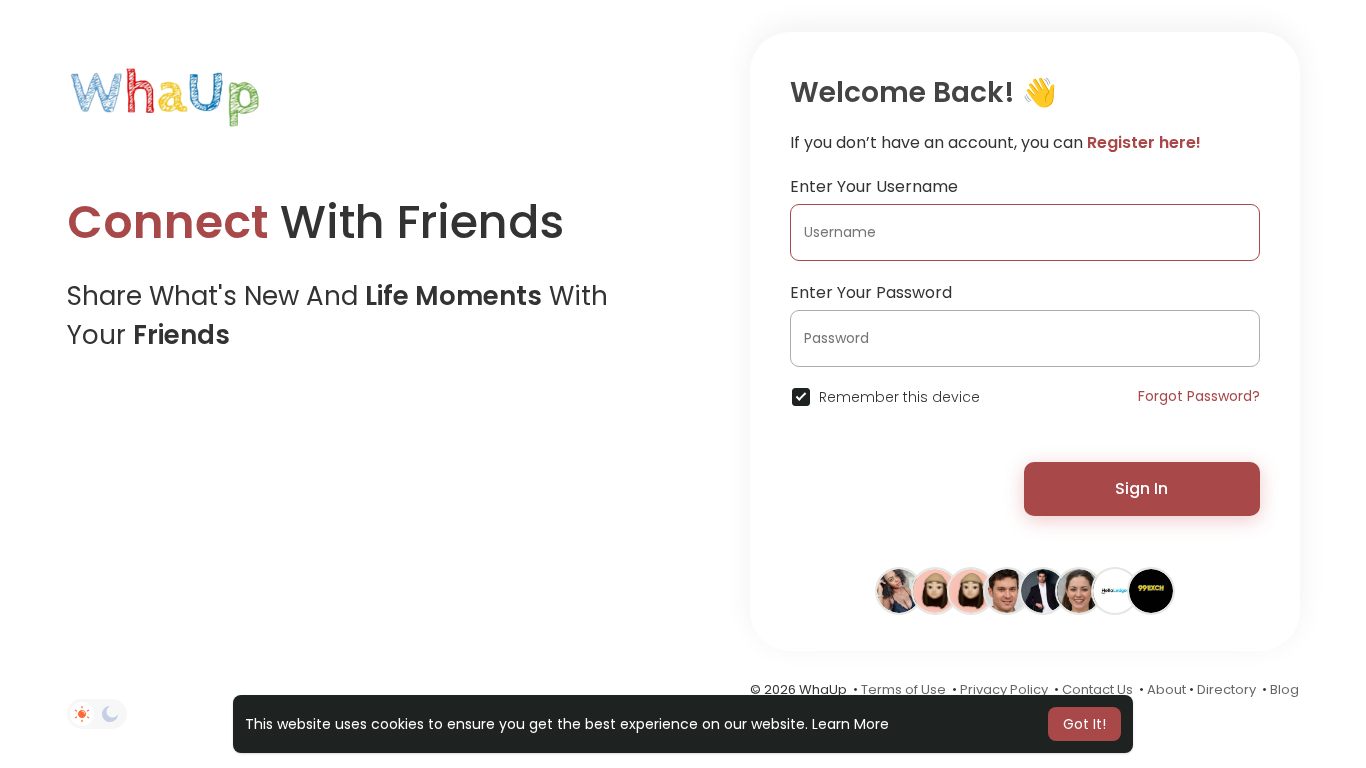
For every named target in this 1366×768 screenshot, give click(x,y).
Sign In (1141, 488)
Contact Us (1097, 689)
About (1166, 689)
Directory (1226, 689)
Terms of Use (903, 689)
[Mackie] (971, 590)
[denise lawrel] (1079, 590)
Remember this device (899, 397)
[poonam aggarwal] (899, 590)
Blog (1284, 689)
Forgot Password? (1199, 396)
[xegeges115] (935, 590)
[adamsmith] (1043, 590)
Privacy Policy (1004, 689)
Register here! (1144, 142)
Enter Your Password (871, 292)
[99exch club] (1151, 590)
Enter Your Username (874, 186)
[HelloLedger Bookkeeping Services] (1115, 590)
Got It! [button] (1084, 724)
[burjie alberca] (1007, 590)
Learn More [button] (850, 724)
